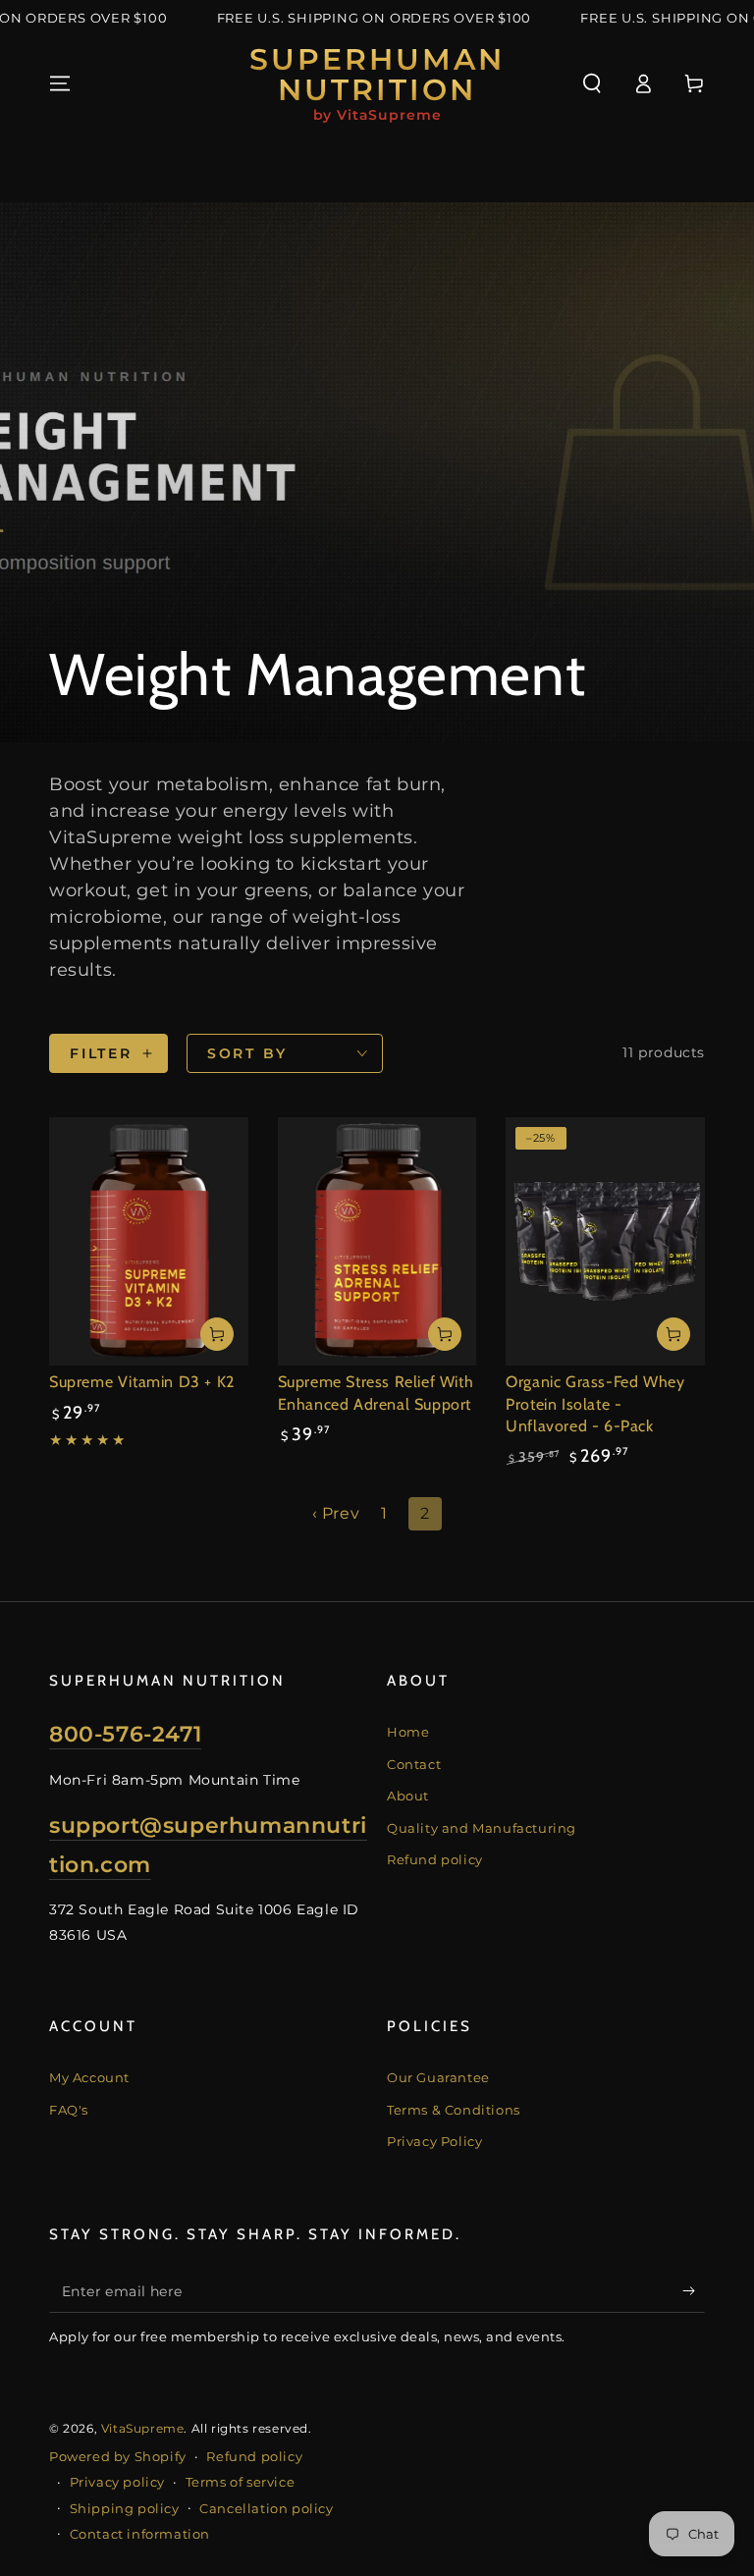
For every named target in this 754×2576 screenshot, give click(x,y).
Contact (414, 1764)
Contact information (140, 2534)
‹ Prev (336, 1513)
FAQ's (69, 2110)
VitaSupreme (143, 2428)
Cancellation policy (266, 2508)
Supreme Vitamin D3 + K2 (142, 1382)
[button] (592, 83)
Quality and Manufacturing (482, 1828)
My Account (89, 2077)
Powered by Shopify (118, 2456)
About (408, 1796)
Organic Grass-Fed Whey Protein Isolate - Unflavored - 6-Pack (595, 1404)
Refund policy (435, 1859)
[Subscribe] (694, 2290)
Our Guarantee (438, 2077)
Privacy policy (117, 2482)
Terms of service (241, 2482)
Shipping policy (125, 2508)
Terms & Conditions (454, 2110)
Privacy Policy (434, 2141)
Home (408, 1732)
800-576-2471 (125, 1734)
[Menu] (60, 83)
